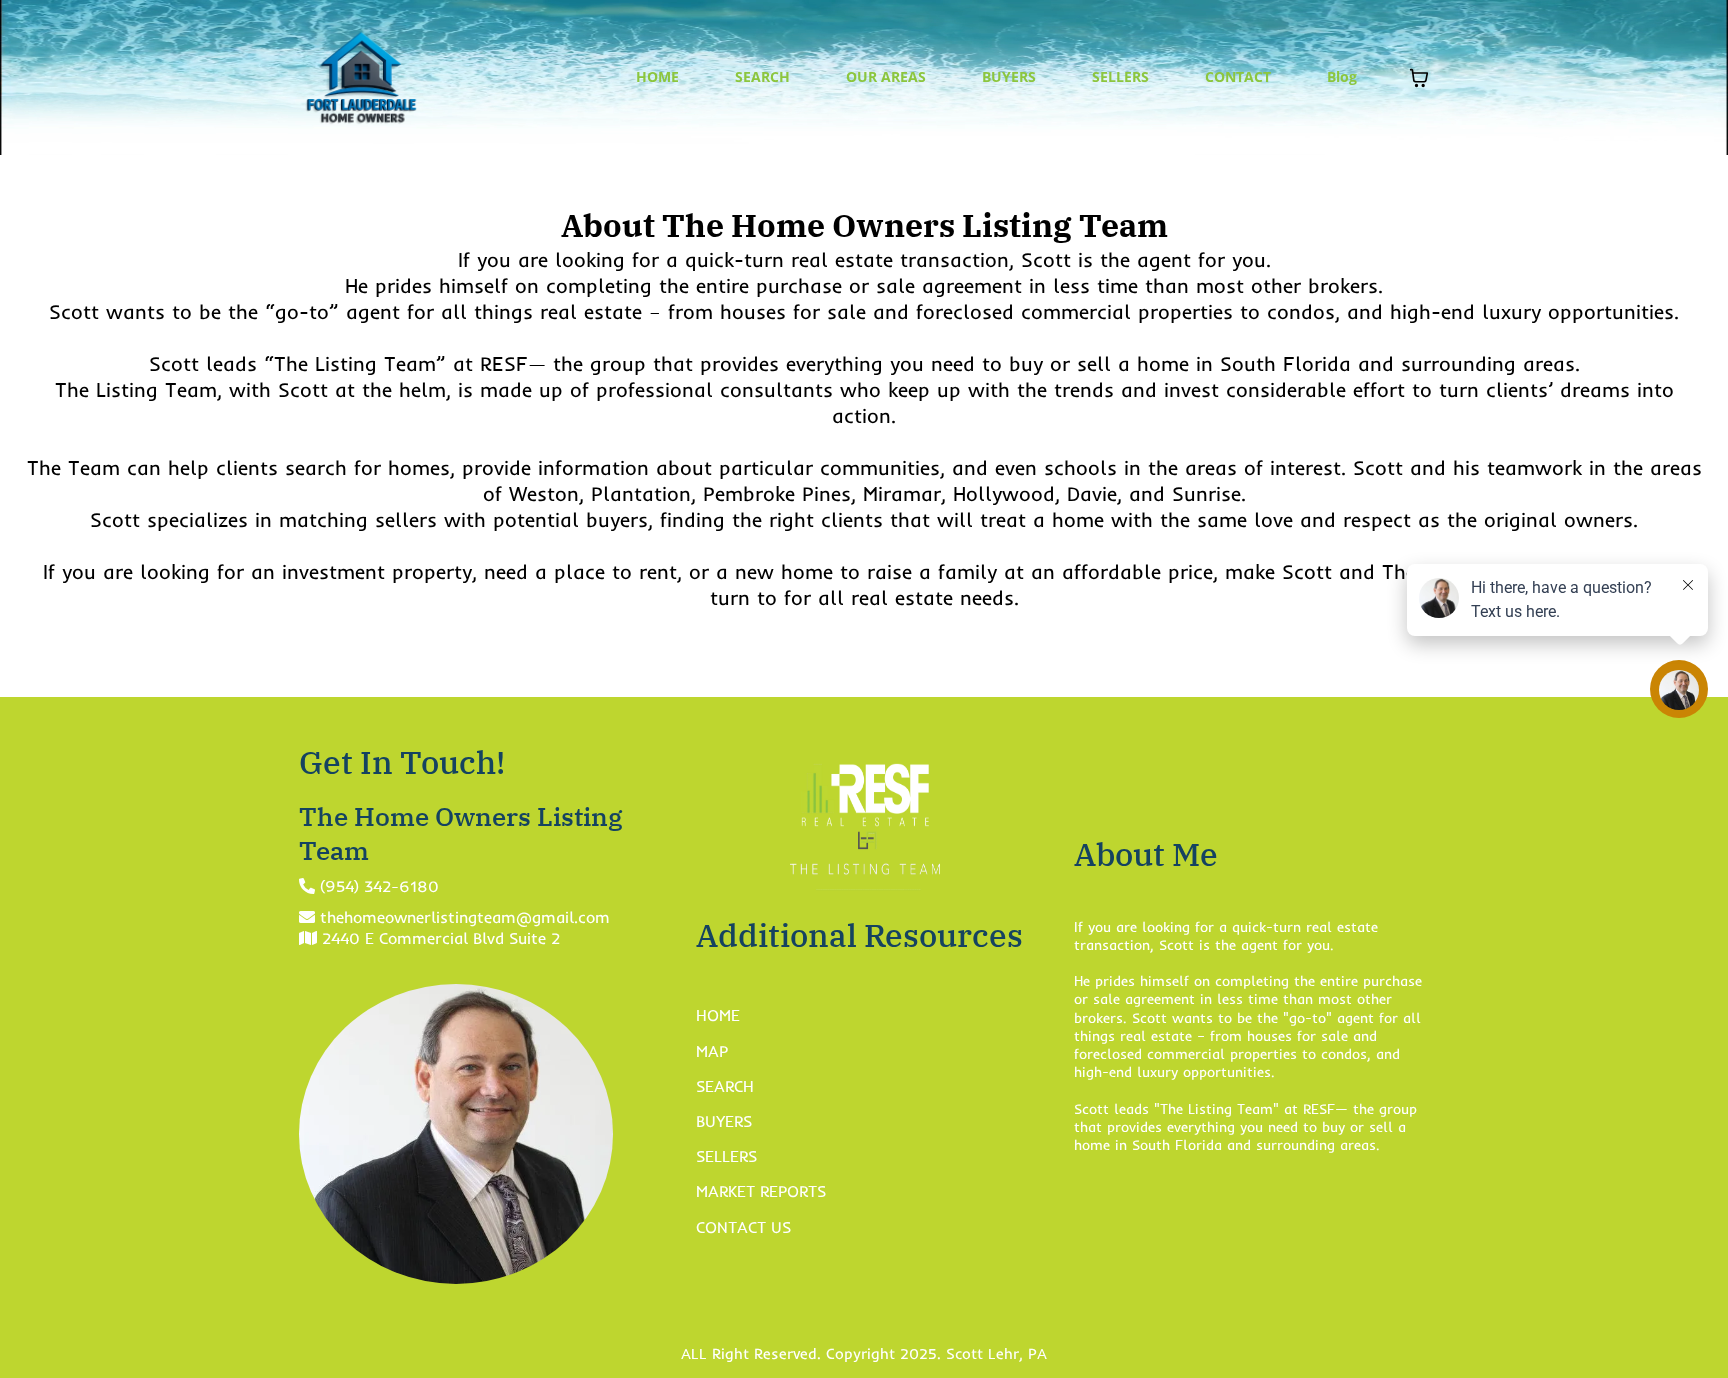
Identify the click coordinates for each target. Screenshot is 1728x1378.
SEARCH (762, 76)
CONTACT (1238, 76)
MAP (712, 1051)
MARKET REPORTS (761, 1191)
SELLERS (1120, 76)
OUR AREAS (886, 76)
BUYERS (1009, 76)
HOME (657, 76)
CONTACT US (743, 1227)
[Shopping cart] (1419, 78)
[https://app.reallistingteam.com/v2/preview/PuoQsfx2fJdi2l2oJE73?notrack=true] (361, 77)
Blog (1342, 76)
